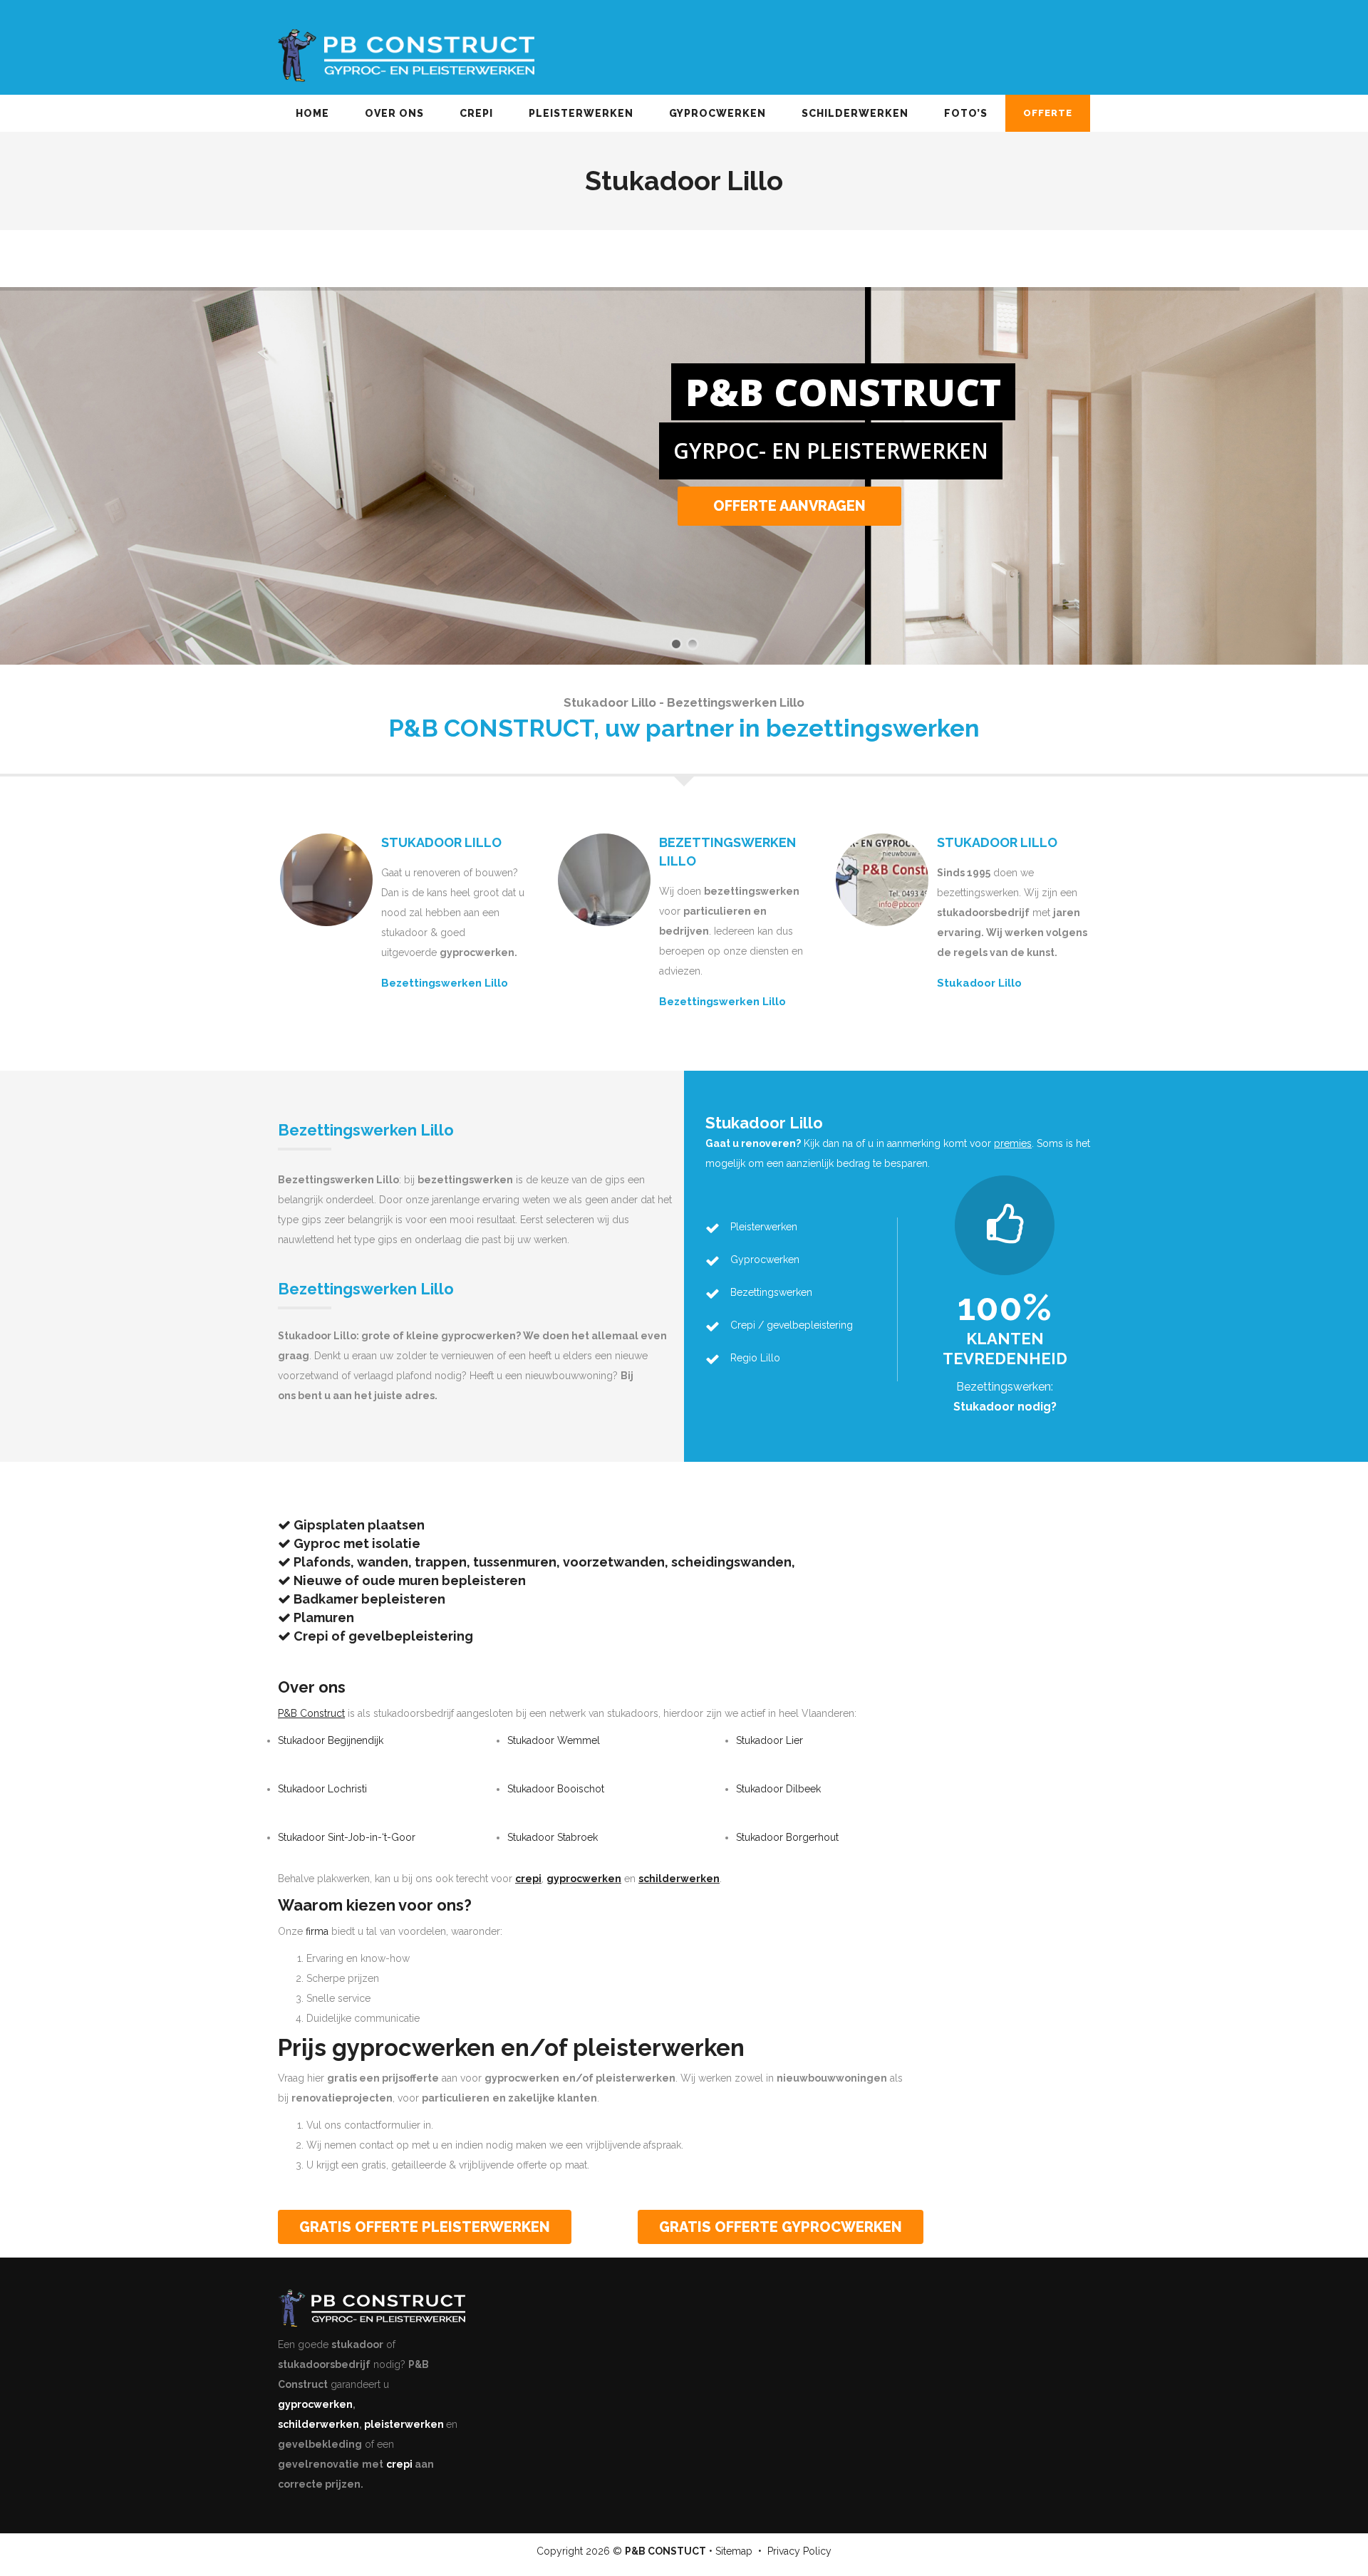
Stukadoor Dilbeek (778, 1789)
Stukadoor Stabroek (553, 1837)
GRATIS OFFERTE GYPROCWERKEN (781, 2227)
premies (1013, 1143)
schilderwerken (318, 2424)
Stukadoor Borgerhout (787, 1837)
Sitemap (734, 2551)
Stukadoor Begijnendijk (331, 1740)
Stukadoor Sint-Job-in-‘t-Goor (347, 1837)
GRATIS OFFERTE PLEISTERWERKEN (425, 2227)
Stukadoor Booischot (556, 1789)
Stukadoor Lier (769, 1740)
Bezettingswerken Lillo (445, 983)
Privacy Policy (799, 2551)
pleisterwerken (404, 2424)
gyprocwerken (315, 2404)
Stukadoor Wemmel (554, 1740)
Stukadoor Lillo (979, 983)
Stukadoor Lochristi (322, 1789)
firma (317, 1931)
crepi (399, 2464)
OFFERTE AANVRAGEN (791, 539)
